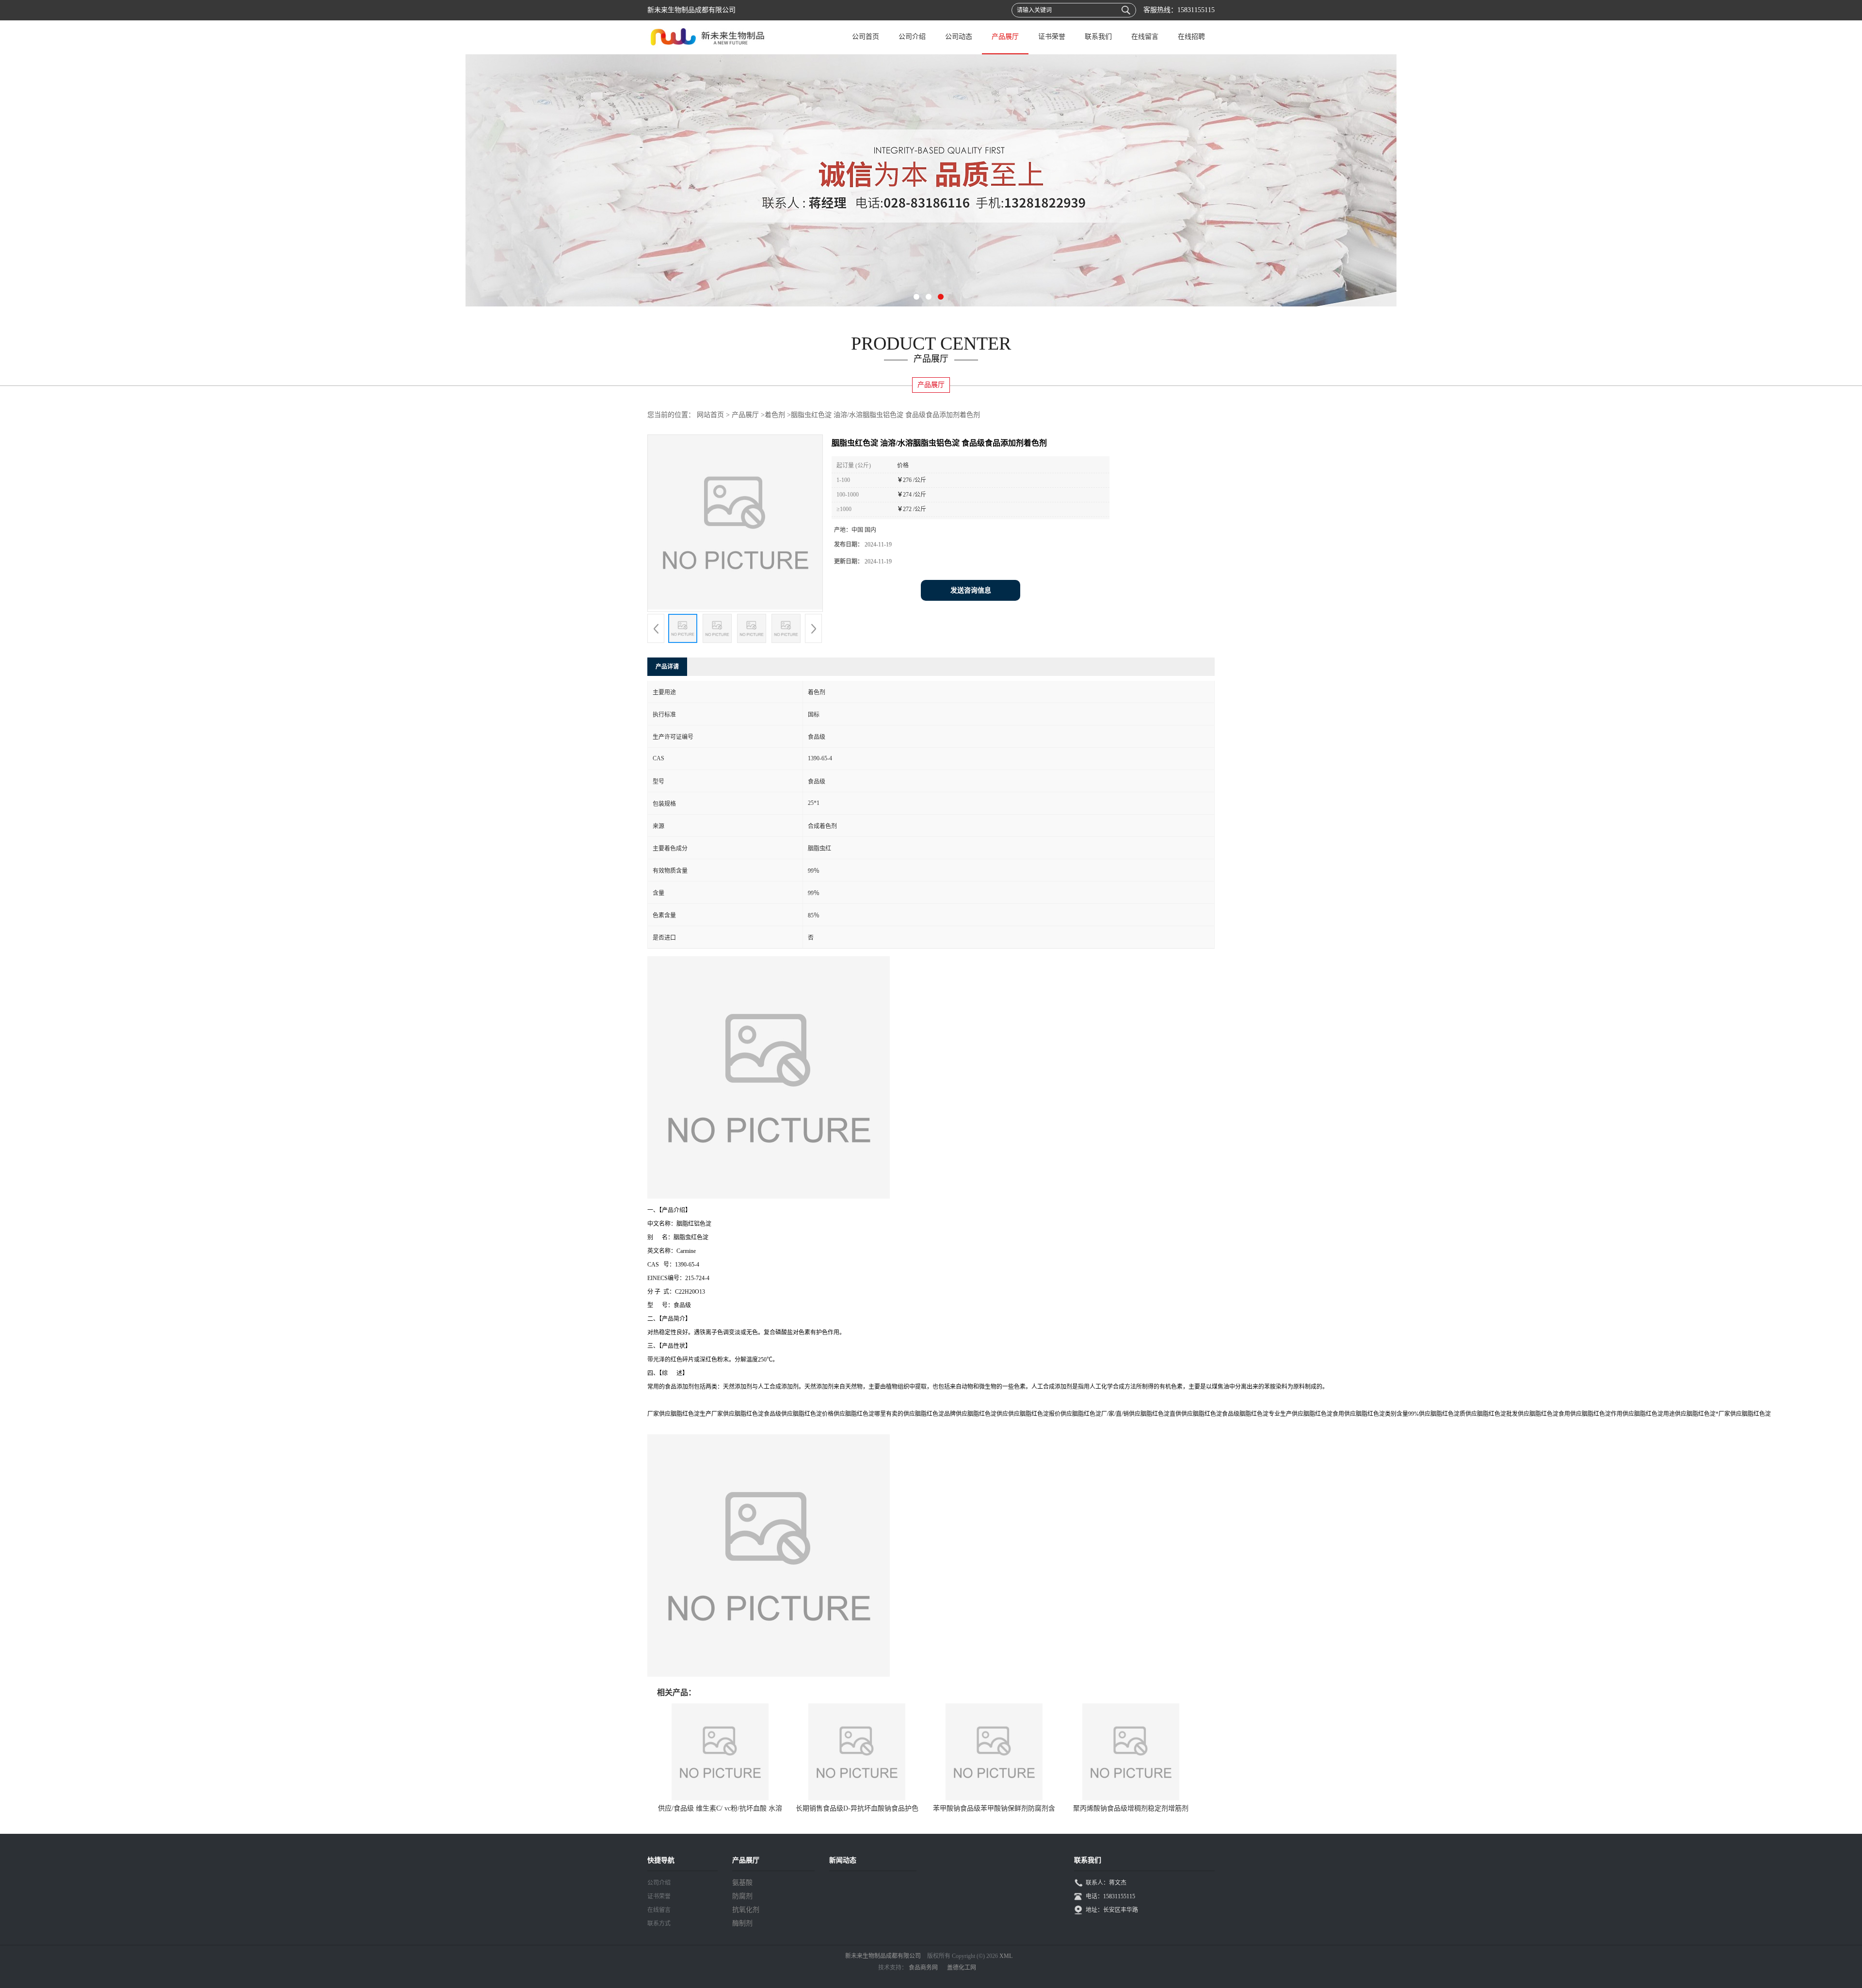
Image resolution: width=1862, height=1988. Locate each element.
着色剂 (775, 415)
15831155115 (1196, 10)
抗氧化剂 (746, 1910)
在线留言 (1145, 37)
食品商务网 (923, 1968)
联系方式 (659, 1924)
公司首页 (866, 37)
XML (1006, 1956)
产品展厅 (1005, 37)
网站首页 (710, 415)
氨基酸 (742, 1883)
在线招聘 (1191, 37)
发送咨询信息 (971, 590)
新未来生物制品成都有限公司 (883, 1956)
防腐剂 (742, 1896)
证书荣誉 (1052, 37)
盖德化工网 (962, 1968)
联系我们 (1098, 37)
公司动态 (959, 37)
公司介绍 (912, 37)
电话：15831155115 (1110, 1896)
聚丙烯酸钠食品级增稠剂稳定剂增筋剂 (1131, 1808)
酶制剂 (742, 1923)
